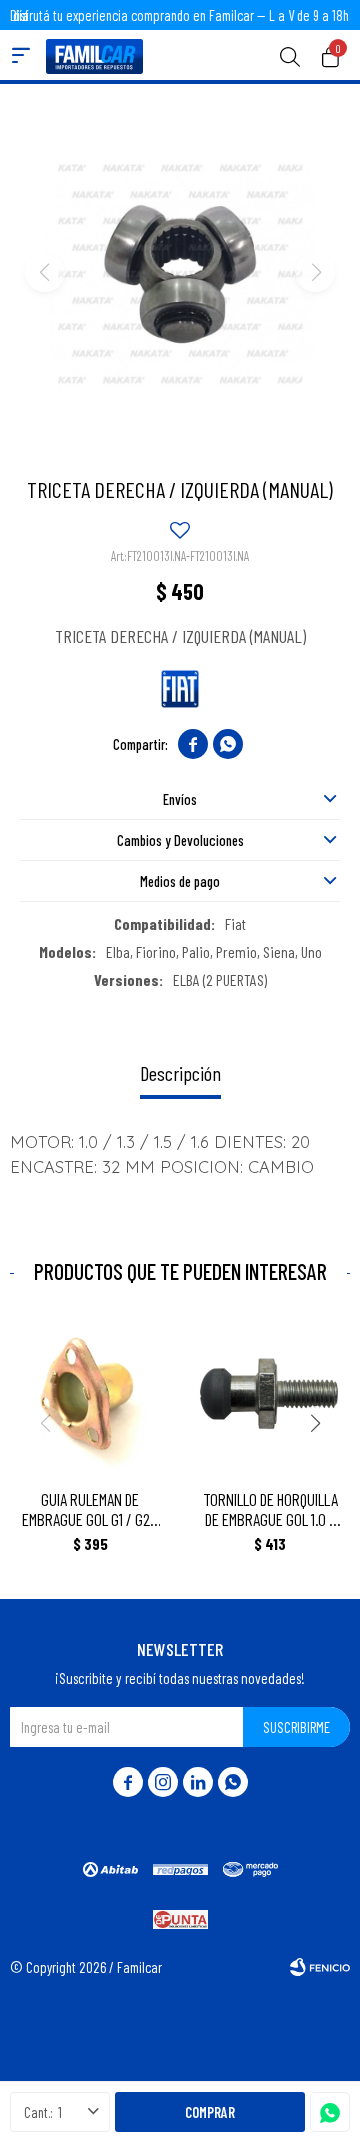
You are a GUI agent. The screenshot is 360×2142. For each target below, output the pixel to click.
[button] (290, 55)
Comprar (210, 2112)
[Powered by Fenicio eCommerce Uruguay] (320, 1967)
